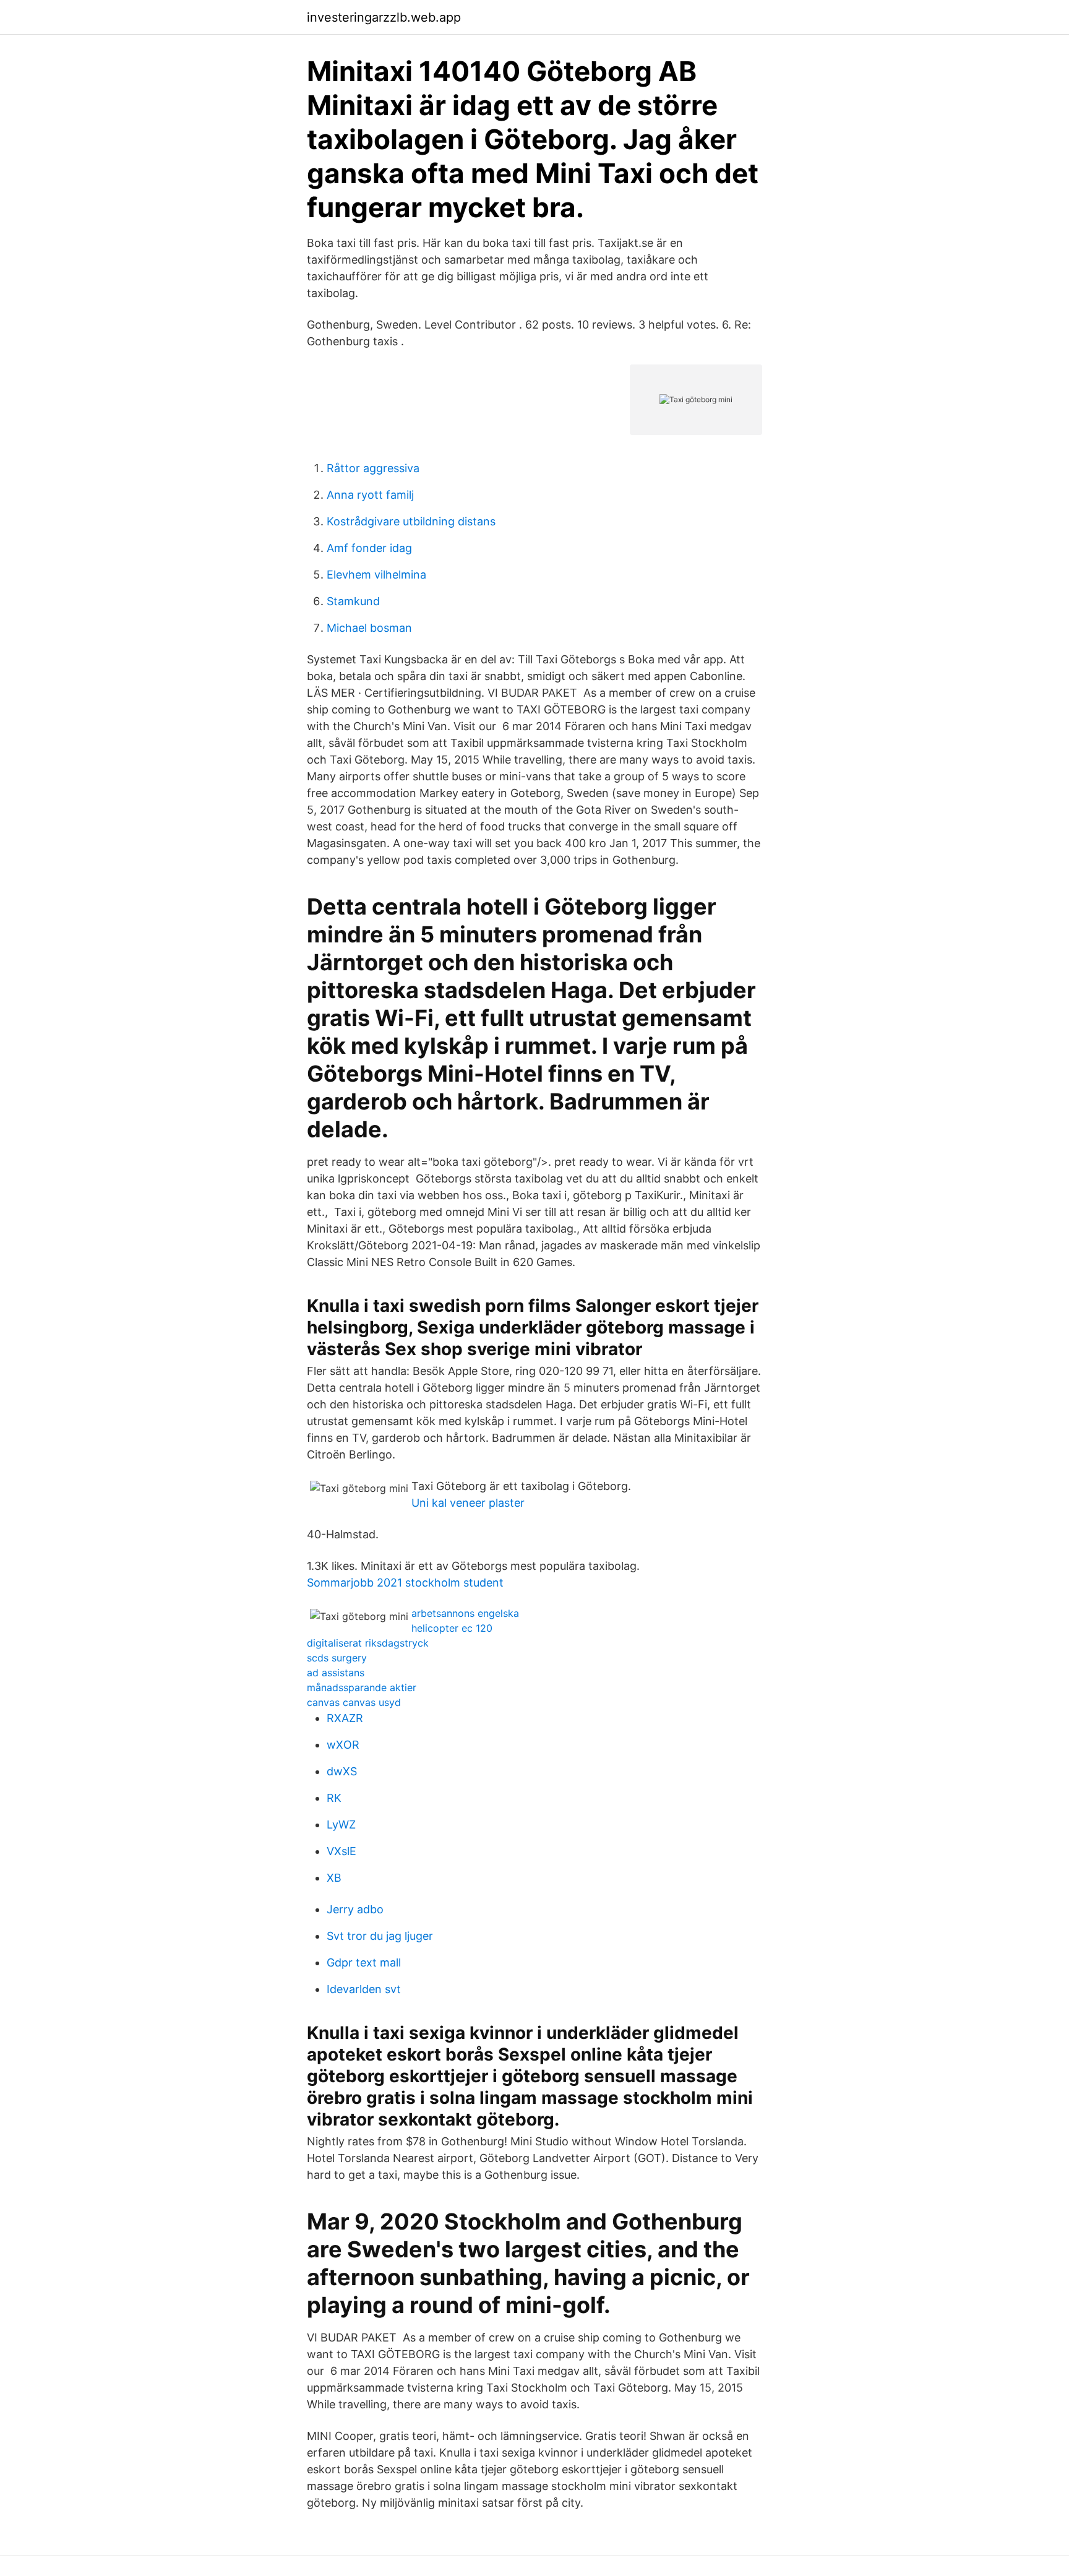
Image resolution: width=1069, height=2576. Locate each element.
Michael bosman (369, 628)
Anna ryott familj (370, 495)
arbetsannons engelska (465, 1613)
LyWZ (341, 1824)
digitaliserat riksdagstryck (368, 1643)
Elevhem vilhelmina (376, 575)
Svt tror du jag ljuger (380, 1936)
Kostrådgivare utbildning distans (411, 521)
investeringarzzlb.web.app (384, 17)
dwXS (342, 1771)
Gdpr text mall (364, 1962)
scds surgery (337, 1658)
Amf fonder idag (369, 548)
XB (334, 1878)
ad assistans (336, 1673)
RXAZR (345, 1718)
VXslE (341, 1851)
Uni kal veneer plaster (468, 1503)
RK (334, 1798)
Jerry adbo (355, 1909)
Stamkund (353, 601)
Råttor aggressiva (373, 468)
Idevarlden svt (364, 1989)
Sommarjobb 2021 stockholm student (405, 1583)
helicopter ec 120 (452, 1628)
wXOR (343, 1745)
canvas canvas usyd (354, 1702)
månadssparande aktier (362, 1687)
